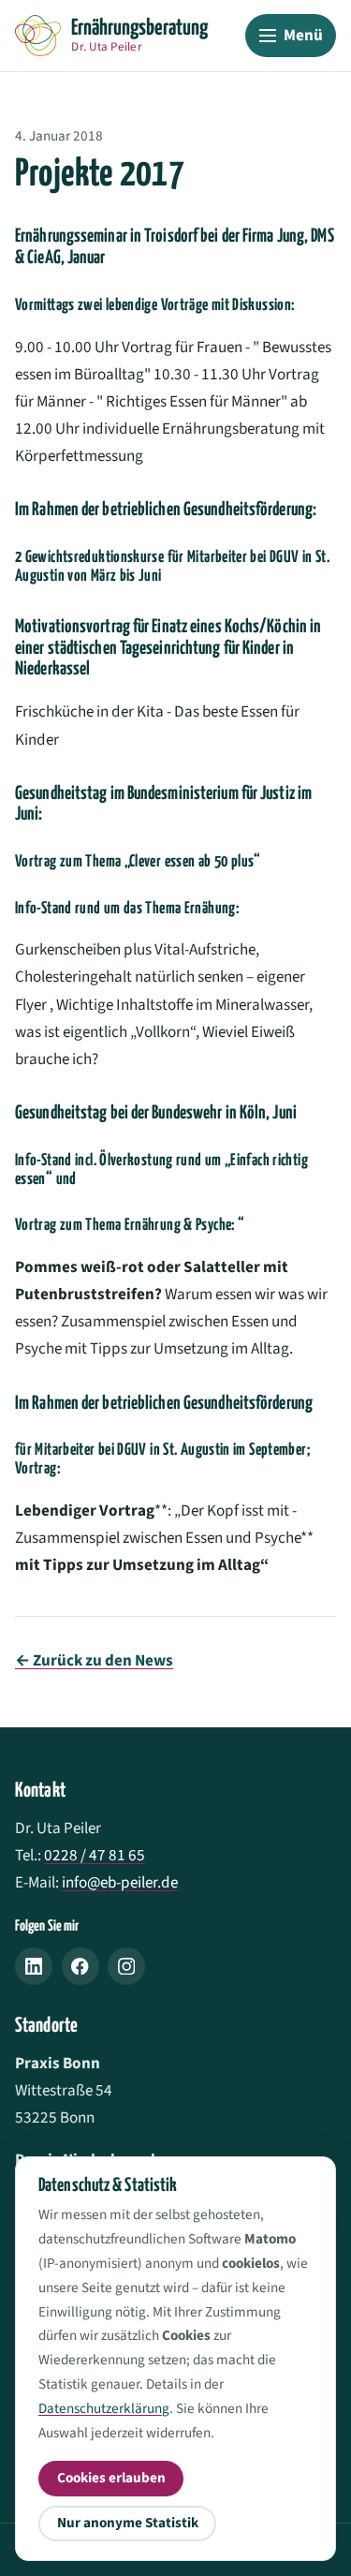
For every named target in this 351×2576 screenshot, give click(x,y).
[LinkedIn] (34, 1966)
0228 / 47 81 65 (95, 1855)
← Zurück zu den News (94, 1660)
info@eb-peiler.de (120, 1882)
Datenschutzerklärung (104, 2408)
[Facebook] (80, 1966)
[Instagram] (126, 1966)
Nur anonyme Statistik (128, 2523)
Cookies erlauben (111, 2478)
